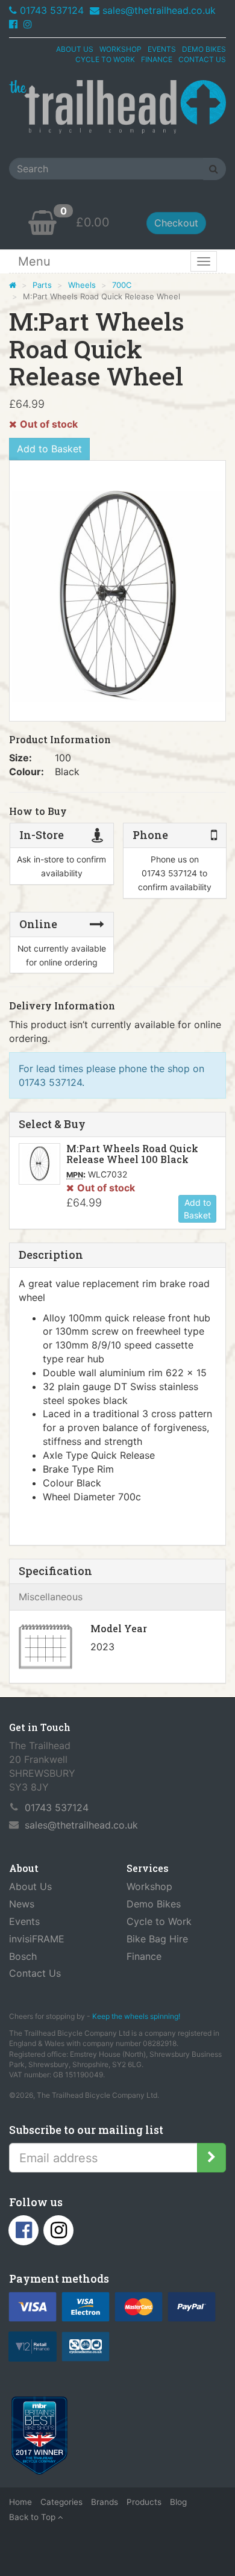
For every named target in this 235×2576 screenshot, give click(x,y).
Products (144, 2502)
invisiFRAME (37, 1939)
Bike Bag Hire (157, 1939)
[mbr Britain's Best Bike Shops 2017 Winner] (39, 2438)
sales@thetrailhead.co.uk (159, 10)
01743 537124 (52, 10)
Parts (42, 285)
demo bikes (204, 49)
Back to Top (33, 2517)
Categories (61, 2502)
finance (157, 59)
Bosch (23, 1956)
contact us (202, 59)
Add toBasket (197, 1209)
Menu (34, 261)
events (162, 49)
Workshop (149, 1886)
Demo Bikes (154, 1904)
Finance (144, 1956)
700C (122, 285)
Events (24, 1921)
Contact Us (35, 1973)
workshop (121, 49)
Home (20, 2502)
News (22, 1904)
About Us (30, 1886)
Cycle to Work (159, 1921)
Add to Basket (49, 449)
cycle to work (105, 59)
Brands (105, 2502)
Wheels (82, 285)
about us (75, 49)
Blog (178, 2502)
